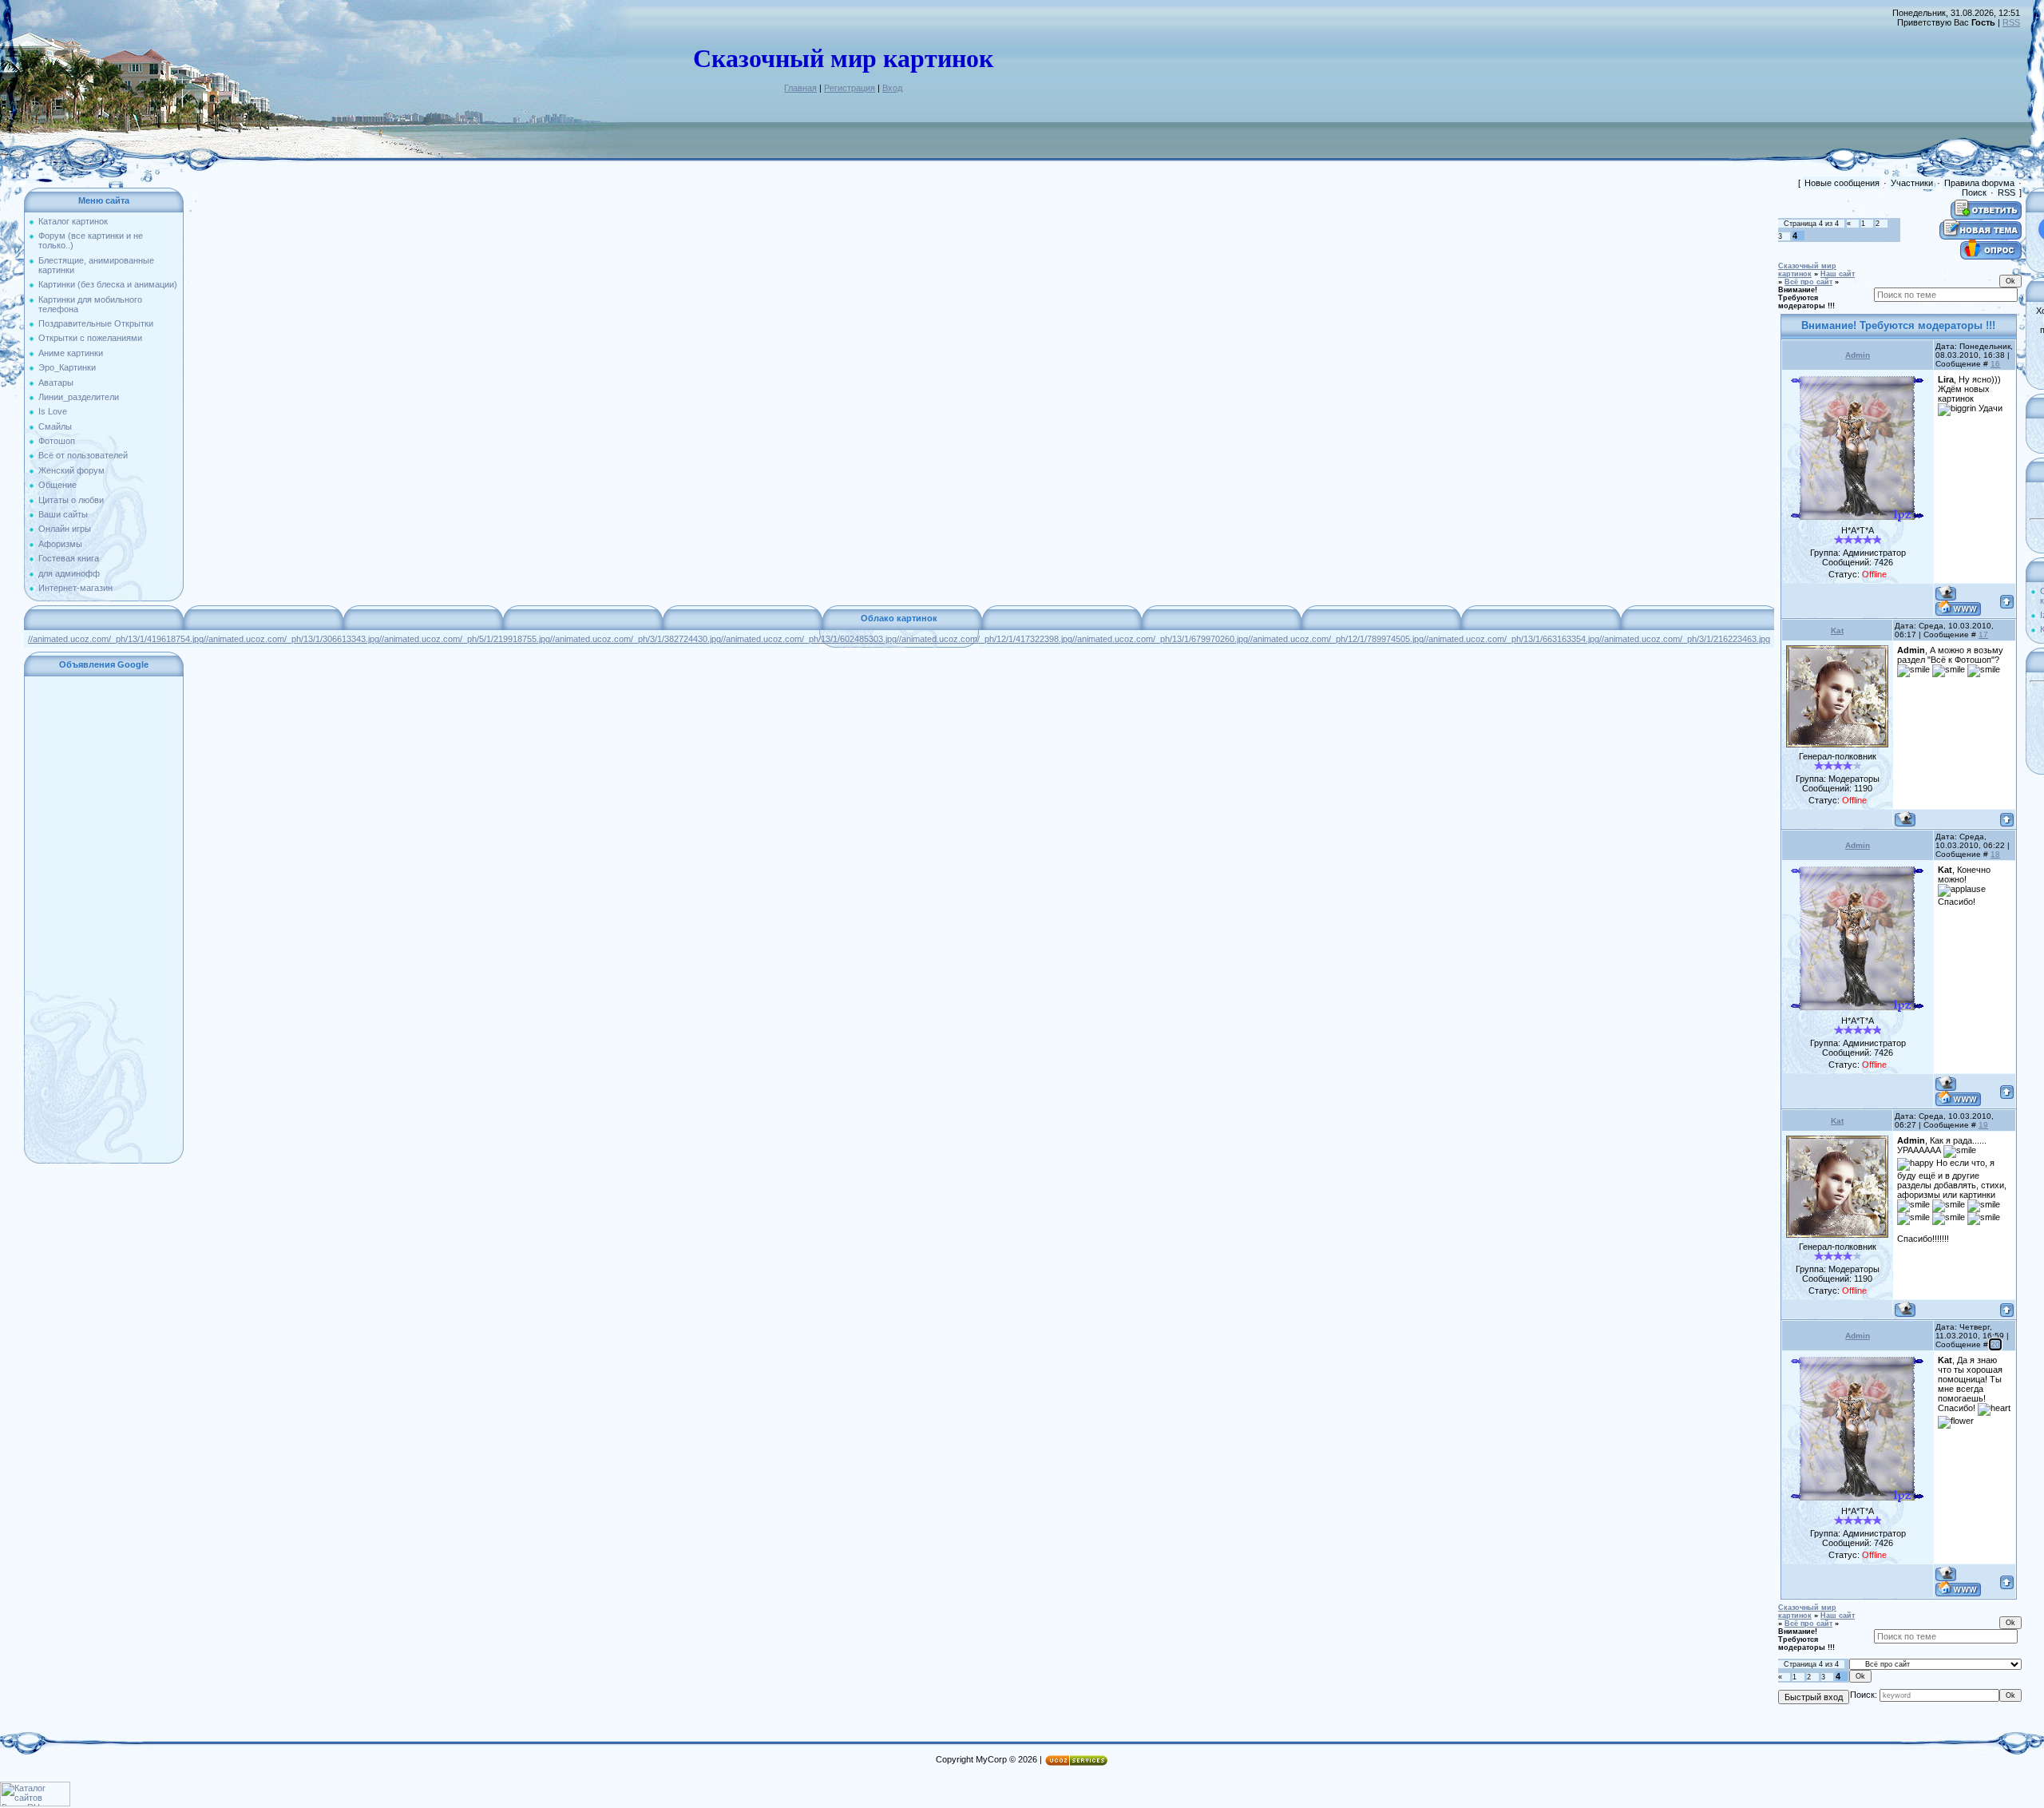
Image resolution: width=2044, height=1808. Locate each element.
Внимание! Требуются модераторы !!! (1806, 298)
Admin (1858, 355)
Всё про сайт (1808, 282)
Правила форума (1979, 183)
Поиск (1974, 192)
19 (1983, 1125)
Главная (800, 88)
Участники (1912, 183)
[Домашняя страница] (1958, 608)
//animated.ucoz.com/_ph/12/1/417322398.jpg (984, 639)
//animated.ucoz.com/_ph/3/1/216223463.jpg (1685, 639)
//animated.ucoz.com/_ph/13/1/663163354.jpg (1511, 639)
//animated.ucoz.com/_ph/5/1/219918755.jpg (465, 639)
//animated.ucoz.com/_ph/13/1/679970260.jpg (1160, 639)
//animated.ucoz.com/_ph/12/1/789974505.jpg (1336, 639)
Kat (1837, 630)
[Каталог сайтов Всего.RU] (35, 1803)
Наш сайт (1838, 274)
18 (1995, 854)
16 (1995, 364)
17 (1983, 634)
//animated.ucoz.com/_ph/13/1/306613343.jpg (291, 639)
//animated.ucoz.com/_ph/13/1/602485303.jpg (809, 639)
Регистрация (850, 88)
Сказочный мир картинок (1807, 270)
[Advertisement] (104, 920)
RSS (2011, 22)
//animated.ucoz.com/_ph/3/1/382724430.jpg (636, 639)
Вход (892, 88)
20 (1995, 1344)
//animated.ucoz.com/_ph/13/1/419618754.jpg (116, 639)
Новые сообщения (1842, 183)
